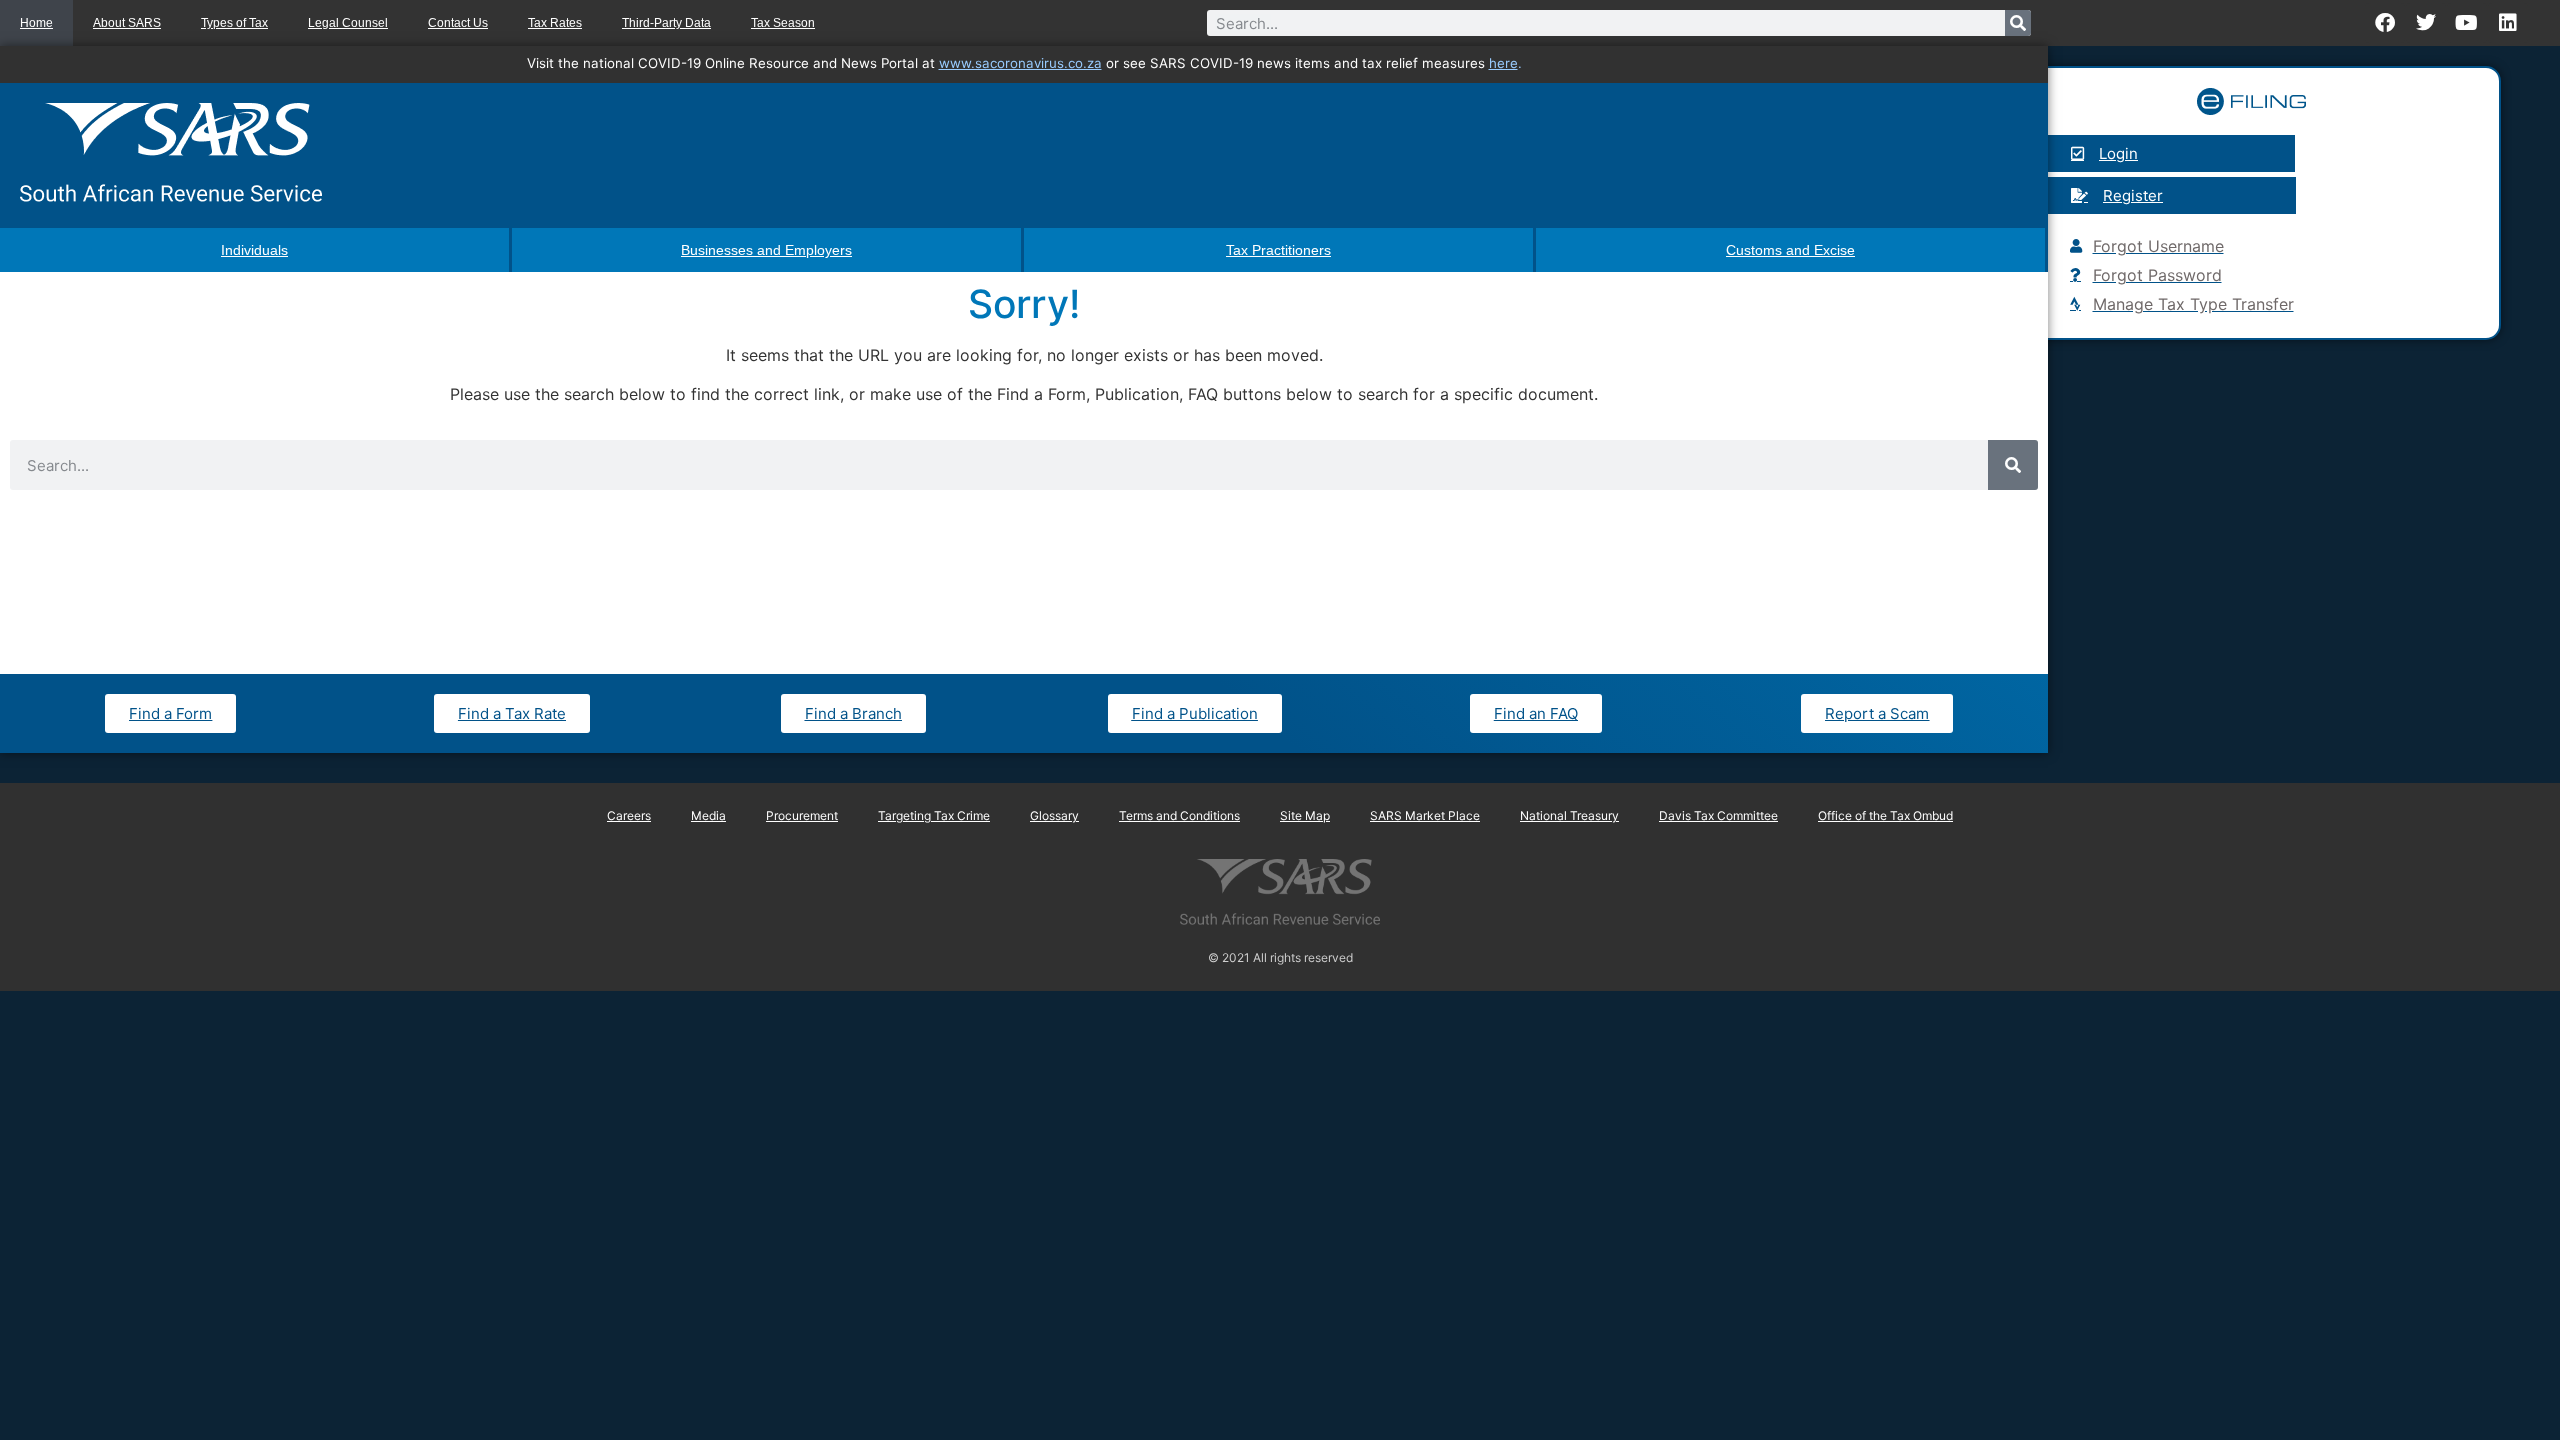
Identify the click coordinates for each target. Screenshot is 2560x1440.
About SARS (127, 23)
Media (708, 815)
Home (36, 23)
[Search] (2018, 23)
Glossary (1054, 815)
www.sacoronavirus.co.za (1020, 63)
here (1503, 63)
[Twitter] (2426, 23)
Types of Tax (234, 23)
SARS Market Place (1425, 815)
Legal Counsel (348, 23)
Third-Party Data (666, 23)
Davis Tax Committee (1718, 815)
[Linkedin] (2508, 23)
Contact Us (458, 23)
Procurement (802, 815)
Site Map (1305, 815)
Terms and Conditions (1179, 815)
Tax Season (783, 23)
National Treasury (1569, 815)
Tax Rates (555, 23)
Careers (629, 815)
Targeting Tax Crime (934, 815)
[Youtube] (2467, 23)
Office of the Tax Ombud (1885, 815)
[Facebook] (2385, 23)
